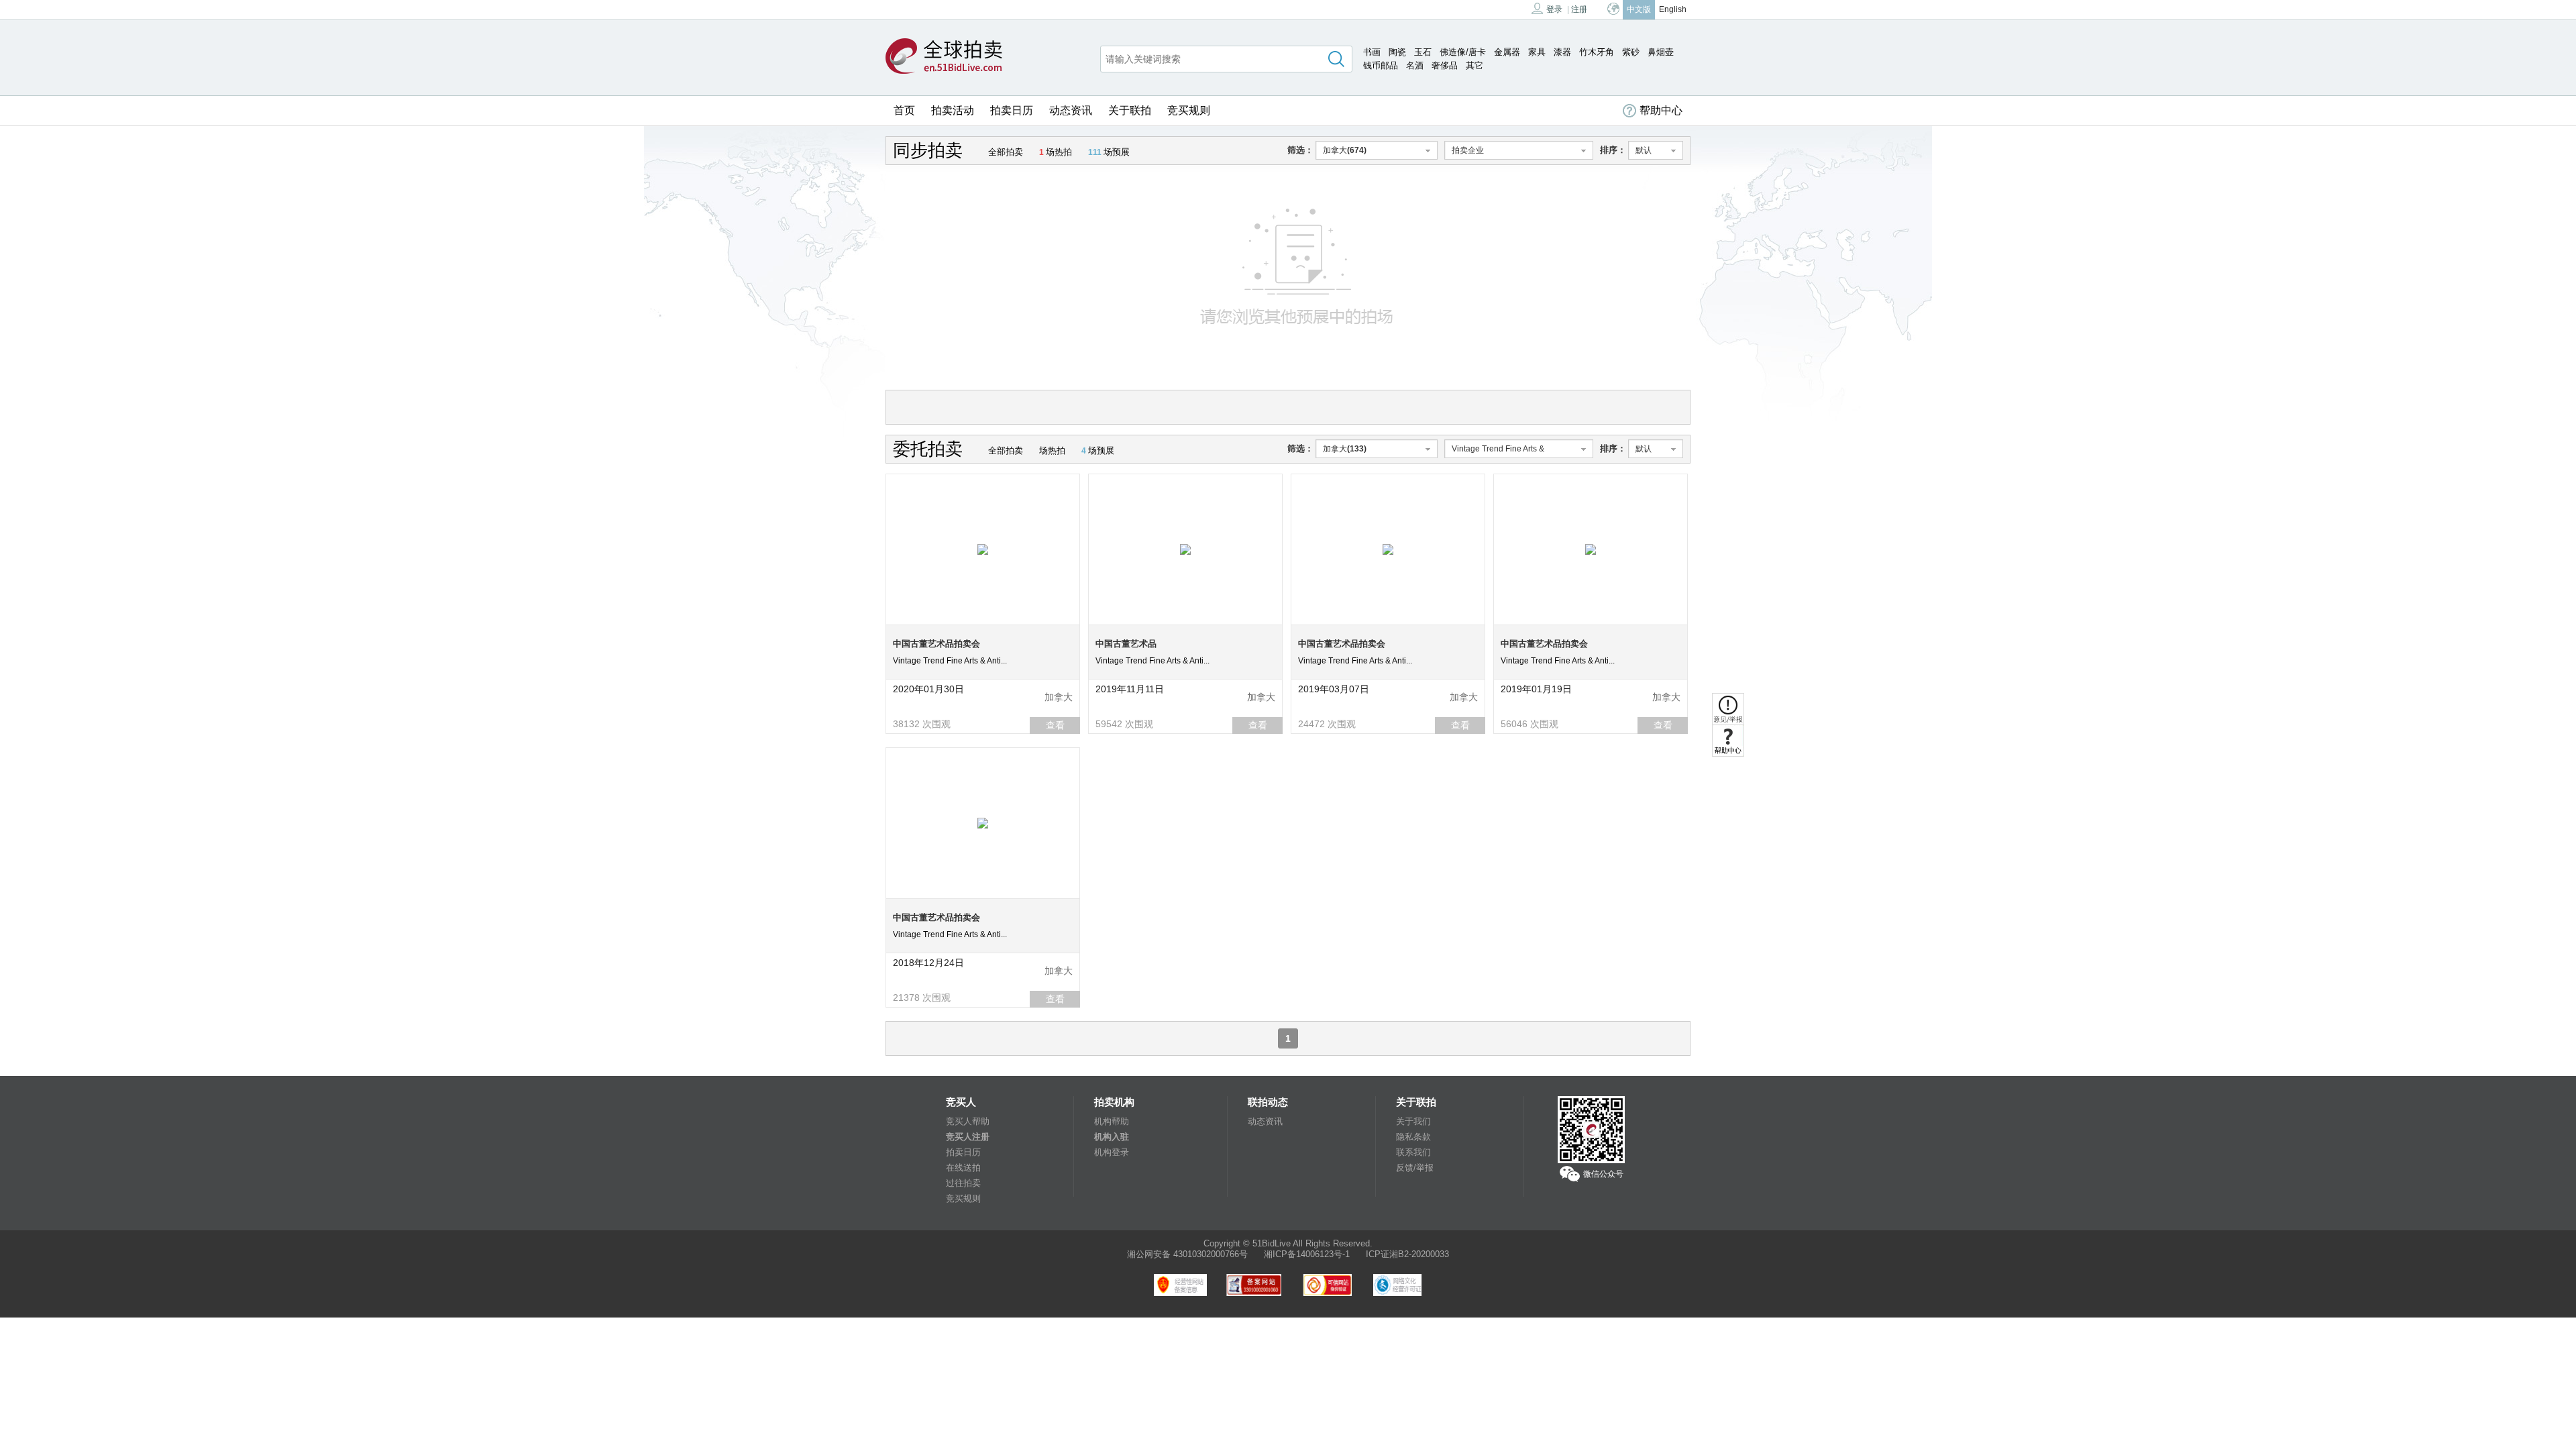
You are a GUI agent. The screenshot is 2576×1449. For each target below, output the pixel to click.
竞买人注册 (968, 1137)
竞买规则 (1189, 110)
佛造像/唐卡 (1463, 52)
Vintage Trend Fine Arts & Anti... (950, 661)
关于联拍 (1130, 110)
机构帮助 (1112, 1121)
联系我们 (1413, 1152)
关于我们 (1413, 1121)
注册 (1579, 9)
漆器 (1562, 52)
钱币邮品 (1381, 65)
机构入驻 (1112, 1137)
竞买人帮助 (968, 1121)
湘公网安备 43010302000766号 (1187, 1254)
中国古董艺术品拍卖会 (936, 644)
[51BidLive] (944, 57)
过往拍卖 (963, 1183)
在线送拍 (963, 1168)
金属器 (1507, 52)
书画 (1372, 52)
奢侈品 (1445, 65)
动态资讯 (1071, 110)
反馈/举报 (1415, 1168)
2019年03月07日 (1334, 689)
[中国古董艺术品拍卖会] (983, 549)
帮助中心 (1661, 110)
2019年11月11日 (1130, 689)
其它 (1474, 65)
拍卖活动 (953, 110)
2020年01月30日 (928, 689)
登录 (1554, 9)
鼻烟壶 (1661, 52)
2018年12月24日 (928, 963)
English (1673, 9)
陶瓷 (1397, 52)
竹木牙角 (1597, 52)
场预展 (1109, 152)
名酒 (1415, 65)
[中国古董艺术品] (1185, 549)
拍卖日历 (1012, 110)
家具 (1537, 52)
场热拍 (1056, 152)
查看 (1055, 725)
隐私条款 (1413, 1137)
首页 (904, 110)
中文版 (1639, 9)
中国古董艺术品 (1126, 644)
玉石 (1423, 52)
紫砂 (1631, 52)
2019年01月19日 (1536, 689)
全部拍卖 (1006, 152)
